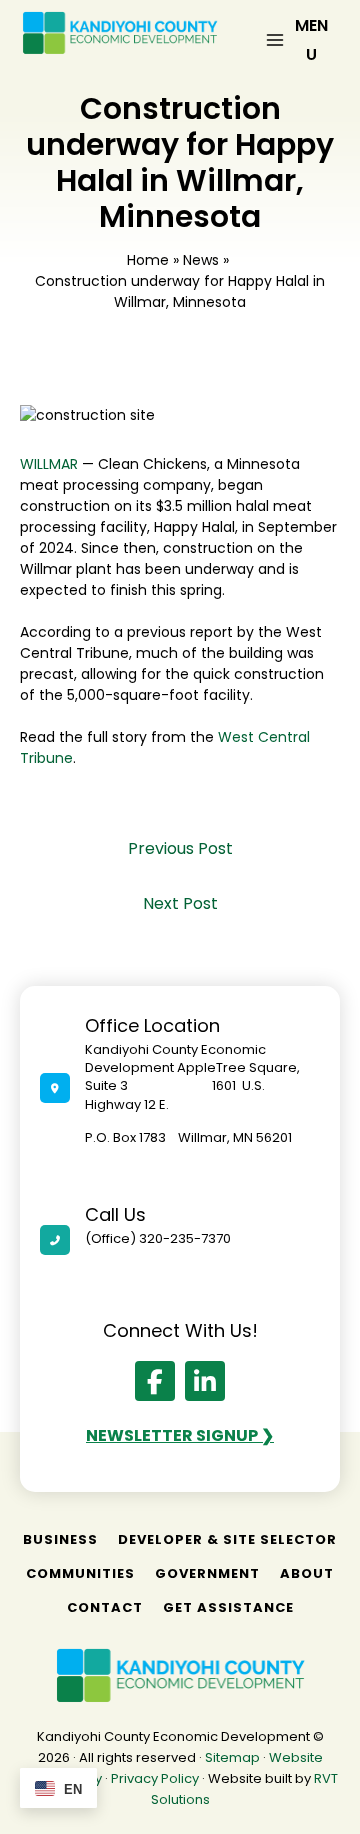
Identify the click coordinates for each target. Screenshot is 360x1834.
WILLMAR (49, 464)
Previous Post (180, 848)
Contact (105, 1607)
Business (60, 1539)
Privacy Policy (155, 1778)
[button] (155, 1381)
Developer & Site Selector (227, 1539)
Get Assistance (228, 1607)
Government (207, 1573)
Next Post (180, 903)
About (307, 1573)
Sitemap (232, 1757)
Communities (80, 1573)
